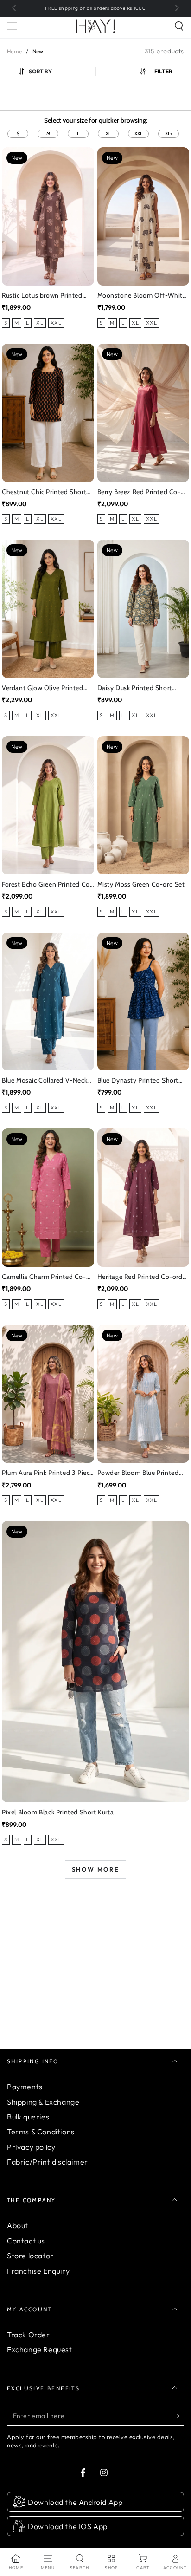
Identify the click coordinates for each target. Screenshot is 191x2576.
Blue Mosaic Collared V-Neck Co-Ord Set (45, 1081)
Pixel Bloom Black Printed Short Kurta (58, 1812)
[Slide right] (176, 8)
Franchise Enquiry (38, 2271)
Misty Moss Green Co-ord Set (141, 884)
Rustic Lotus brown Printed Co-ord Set (42, 296)
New (38, 51)
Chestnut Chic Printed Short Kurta (44, 492)
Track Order (29, 2335)
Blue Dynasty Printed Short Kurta (138, 1081)
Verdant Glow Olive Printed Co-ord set (43, 688)
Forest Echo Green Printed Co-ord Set (47, 885)
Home (14, 51)
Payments (25, 2087)
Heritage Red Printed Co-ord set (140, 1277)
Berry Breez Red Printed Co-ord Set (139, 492)
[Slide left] (15, 8)
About (18, 2225)
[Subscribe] (179, 2416)
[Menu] (12, 26)
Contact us (26, 2241)
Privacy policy (31, 2147)
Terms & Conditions (41, 2132)
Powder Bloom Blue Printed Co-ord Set (138, 1473)
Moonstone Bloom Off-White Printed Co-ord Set (142, 296)
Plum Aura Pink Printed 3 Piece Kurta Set (48, 1473)
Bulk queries (28, 2117)
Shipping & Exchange (43, 2102)
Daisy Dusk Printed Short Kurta (135, 688)
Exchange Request (40, 2349)
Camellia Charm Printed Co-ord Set (44, 1277)
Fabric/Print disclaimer (48, 2162)
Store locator (30, 2256)
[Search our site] (179, 26)
